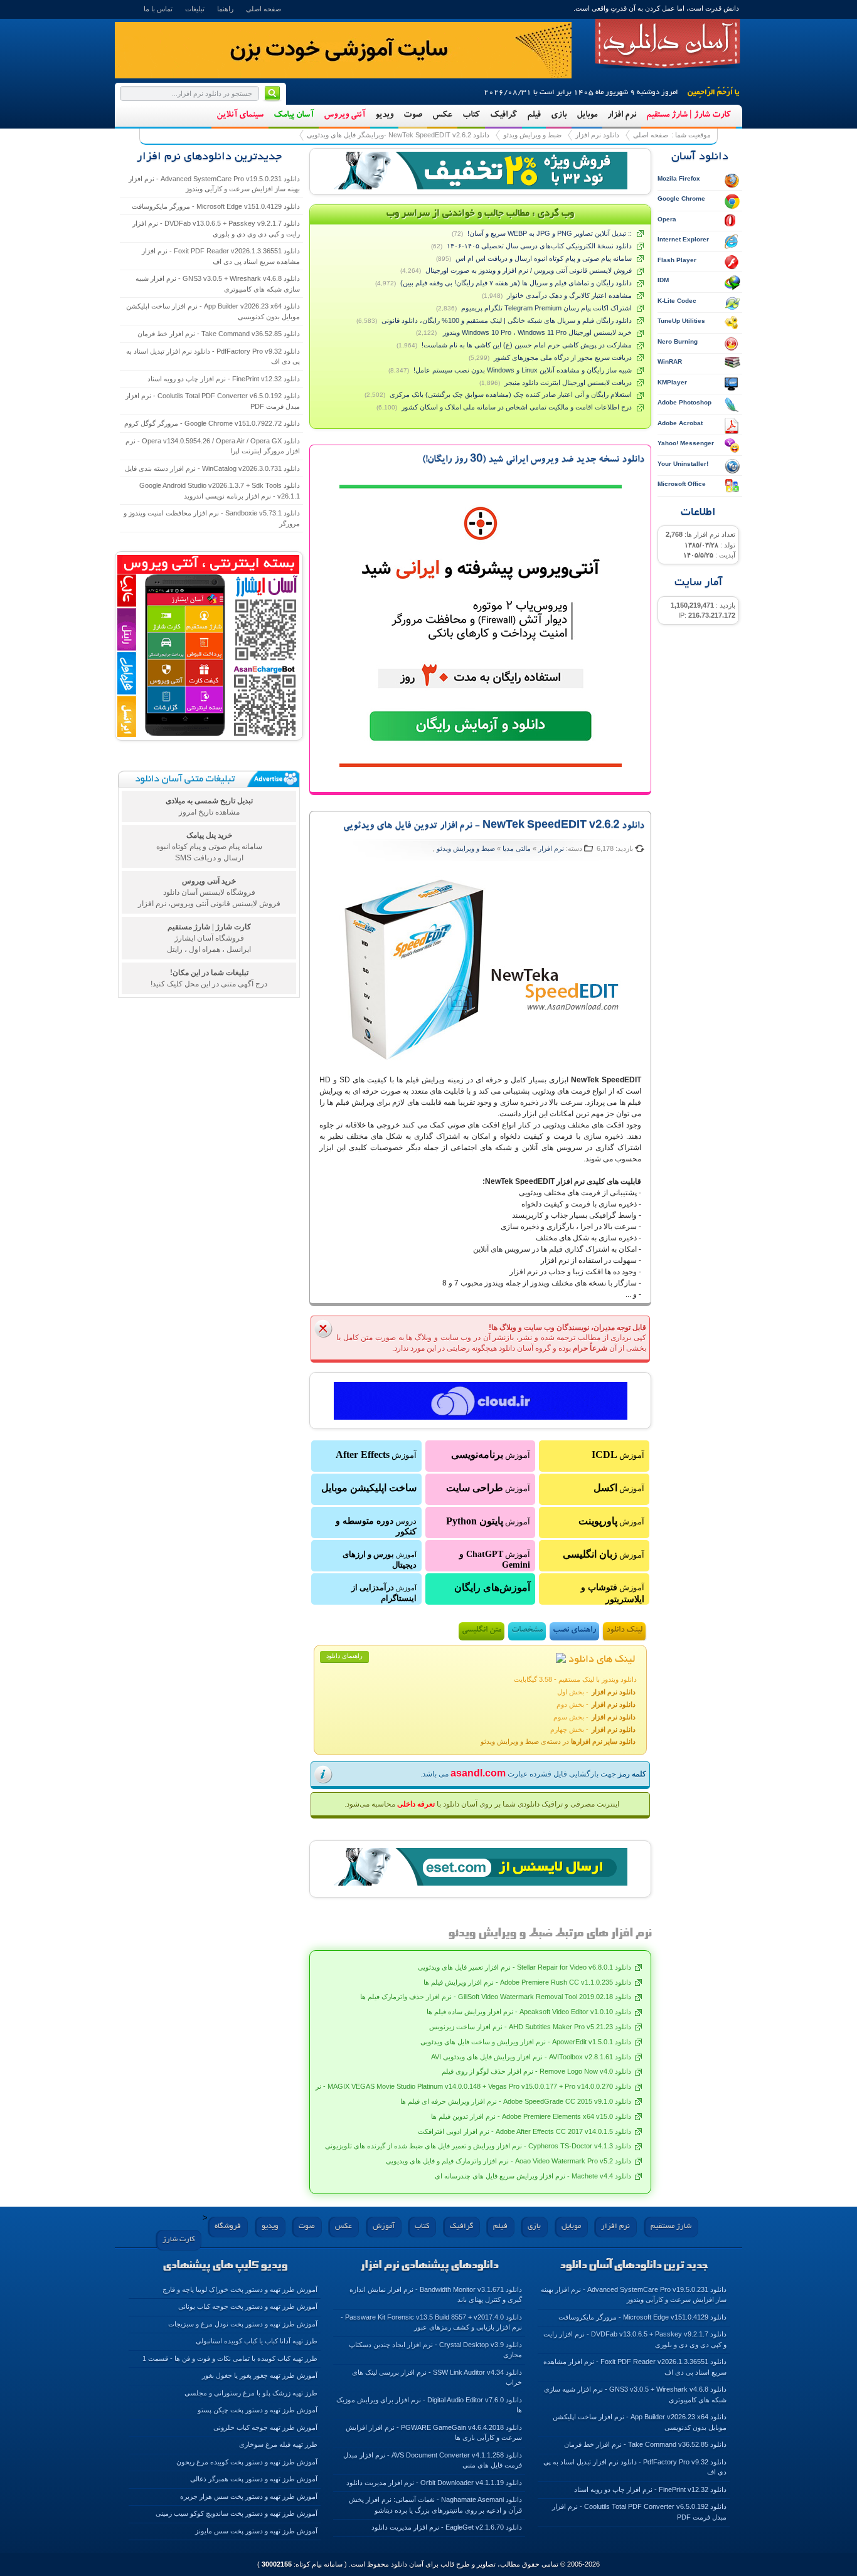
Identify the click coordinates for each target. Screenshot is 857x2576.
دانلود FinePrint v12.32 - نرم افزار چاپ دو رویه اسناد (224, 379)
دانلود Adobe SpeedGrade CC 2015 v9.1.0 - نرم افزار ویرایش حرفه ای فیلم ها (516, 2101)
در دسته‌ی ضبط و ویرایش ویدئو (558, 1741)
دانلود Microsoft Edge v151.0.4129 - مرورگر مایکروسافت (216, 206)
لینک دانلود (624, 1631)
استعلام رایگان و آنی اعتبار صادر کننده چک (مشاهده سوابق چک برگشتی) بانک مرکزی (511, 394)
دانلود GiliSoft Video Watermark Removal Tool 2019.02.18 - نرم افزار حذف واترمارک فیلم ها (496, 1997)
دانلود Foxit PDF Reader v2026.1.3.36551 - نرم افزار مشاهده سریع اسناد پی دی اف (221, 256)
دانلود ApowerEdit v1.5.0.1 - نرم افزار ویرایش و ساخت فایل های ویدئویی (526, 2042)
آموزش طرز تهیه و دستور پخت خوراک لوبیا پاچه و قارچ (240, 2289)
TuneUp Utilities (681, 321)
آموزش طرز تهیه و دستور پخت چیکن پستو (258, 2410)
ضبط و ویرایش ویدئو (532, 135)
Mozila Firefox (679, 178)
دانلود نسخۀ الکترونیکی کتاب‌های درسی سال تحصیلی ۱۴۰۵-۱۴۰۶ (539, 246)
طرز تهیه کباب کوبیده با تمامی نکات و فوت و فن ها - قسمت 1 (230, 2358)
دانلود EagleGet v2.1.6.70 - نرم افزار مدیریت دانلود (447, 2527)
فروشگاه (228, 2226)
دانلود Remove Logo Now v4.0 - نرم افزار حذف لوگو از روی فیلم (536, 2071)
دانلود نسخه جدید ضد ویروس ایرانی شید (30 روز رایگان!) (533, 460)
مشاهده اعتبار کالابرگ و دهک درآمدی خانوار (569, 295)
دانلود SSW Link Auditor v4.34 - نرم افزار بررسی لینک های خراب (437, 2378)
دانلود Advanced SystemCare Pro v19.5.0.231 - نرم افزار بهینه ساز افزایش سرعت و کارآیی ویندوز (214, 184)
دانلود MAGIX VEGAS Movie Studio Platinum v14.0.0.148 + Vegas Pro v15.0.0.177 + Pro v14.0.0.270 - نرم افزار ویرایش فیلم (445, 2086)
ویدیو (384, 115)
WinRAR (670, 362)
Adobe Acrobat (680, 423)
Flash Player (677, 260)
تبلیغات (195, 9)
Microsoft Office (682, 484)
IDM (663, 280)
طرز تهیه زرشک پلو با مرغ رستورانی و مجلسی (251, 2393)
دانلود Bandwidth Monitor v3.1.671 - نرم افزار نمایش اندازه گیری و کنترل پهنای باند (436, 2295)
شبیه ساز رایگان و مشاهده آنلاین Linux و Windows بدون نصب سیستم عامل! (523, 370)
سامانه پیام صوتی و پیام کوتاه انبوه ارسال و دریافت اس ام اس (544, 258)
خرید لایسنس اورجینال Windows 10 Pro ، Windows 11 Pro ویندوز (536, 332)
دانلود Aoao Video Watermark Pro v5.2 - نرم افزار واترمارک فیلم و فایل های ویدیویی (508, 2161)
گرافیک (503, 115)
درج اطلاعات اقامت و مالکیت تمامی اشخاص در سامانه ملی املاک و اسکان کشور (517, 407)
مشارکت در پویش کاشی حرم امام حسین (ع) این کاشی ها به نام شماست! (527, 345)
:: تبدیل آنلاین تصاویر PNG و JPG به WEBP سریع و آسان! (550, 233)
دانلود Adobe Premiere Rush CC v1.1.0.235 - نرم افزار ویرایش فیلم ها (527, 1982)
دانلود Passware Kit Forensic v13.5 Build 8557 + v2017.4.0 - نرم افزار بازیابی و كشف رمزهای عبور (431, 2322)
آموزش (618, 1454)
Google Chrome (681, 198)
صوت (413, 115)
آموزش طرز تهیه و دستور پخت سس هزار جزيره (249, 2496)
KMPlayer (672, 382)
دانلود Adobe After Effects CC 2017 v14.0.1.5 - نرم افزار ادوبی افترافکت (524, 2131)
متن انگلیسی (482, 1631)
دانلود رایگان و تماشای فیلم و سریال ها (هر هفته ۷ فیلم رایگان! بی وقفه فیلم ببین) (516, 283)
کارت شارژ (178, 2240)
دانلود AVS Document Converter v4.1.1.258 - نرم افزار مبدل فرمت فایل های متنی (433, 2460)
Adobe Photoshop (684, 402)
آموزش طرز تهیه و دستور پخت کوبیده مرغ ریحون (247, 2462)
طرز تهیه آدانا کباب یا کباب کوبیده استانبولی (257, 2341)
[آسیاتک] (481, 1401)
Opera (667, 219)
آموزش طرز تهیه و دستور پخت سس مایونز (256, 2531)
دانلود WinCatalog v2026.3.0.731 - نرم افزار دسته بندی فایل (212, 468)
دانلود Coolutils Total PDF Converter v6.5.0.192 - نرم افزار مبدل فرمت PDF (213, 401)
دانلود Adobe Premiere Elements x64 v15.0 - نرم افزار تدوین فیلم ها (531, 2116)
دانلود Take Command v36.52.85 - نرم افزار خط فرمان (219, 334)
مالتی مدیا (517, 848)
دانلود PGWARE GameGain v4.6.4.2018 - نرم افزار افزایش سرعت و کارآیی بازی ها (434, 2433)
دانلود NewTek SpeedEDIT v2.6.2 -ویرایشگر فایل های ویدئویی (398, 135)
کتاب (471, 115)
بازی (559, 115)
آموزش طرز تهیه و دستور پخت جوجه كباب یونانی (248, 2306)
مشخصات (527, 1631)
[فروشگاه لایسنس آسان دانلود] (481, 1867)
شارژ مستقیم (671, 2226)
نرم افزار (622, 115)
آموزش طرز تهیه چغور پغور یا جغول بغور (260, 2375)
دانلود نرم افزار (597, 135)
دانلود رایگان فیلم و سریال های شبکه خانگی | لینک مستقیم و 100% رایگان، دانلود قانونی (507, 320)
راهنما (225, 9)
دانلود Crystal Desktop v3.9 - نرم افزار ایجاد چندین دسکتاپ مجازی (435, 2350)
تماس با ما (158, 9)
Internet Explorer (683, 239)
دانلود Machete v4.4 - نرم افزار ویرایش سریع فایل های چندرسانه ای (533, 2176)
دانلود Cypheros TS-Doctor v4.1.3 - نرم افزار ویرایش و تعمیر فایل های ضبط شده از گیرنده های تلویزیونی (478, 2146)
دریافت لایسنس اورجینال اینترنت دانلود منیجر (568, 383)
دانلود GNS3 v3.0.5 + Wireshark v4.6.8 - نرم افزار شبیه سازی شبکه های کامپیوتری (218, 284)
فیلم (534, 115)
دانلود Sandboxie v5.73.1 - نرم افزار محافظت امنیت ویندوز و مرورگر (212, 518)
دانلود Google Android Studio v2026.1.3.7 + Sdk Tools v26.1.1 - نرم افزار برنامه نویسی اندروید (220, 491)
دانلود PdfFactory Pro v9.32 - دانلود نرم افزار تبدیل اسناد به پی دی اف (213, 356)
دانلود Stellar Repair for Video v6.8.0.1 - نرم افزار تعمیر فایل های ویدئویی (524, 1967)
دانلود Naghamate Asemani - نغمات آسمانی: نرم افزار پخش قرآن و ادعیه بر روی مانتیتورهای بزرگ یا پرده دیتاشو (435, 2505)
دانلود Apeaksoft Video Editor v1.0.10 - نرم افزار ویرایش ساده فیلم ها (529, 2012)
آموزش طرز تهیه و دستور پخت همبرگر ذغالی (254, 2479)
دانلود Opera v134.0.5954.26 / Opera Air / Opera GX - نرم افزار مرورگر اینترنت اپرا (213, 446)
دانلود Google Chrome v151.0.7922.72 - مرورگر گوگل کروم (212, 423)
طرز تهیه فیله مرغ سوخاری (278, 2444)
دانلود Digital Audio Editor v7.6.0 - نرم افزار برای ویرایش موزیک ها (429, 2405)
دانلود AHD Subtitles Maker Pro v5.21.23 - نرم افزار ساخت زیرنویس (530, 2027)
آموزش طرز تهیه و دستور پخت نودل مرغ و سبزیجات (243, 2324)
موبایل (587, 115)
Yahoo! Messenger (686, 443)
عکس (442, 115)
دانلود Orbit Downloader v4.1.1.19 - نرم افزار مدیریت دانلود (434, 2483)
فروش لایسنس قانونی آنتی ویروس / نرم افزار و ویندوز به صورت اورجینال (529, 270)
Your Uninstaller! (683, 464)
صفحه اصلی (263, 9)
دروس (376, 1526)
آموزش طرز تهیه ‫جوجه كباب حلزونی (265, 2427)
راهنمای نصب (574, 1631)
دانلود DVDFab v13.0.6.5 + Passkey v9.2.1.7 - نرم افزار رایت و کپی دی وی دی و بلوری (216, 229)
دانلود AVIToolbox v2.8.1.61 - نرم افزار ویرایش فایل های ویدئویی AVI (531, 2057)
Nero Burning (678, 341)
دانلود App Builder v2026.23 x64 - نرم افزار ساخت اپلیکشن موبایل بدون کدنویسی (213, 311)
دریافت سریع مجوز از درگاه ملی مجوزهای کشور (563, 357)
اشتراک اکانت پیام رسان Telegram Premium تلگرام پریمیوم (546, 308)
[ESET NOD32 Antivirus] (481, 171)
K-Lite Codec (677, 301)
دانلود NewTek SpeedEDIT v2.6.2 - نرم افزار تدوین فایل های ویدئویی (494, 826)
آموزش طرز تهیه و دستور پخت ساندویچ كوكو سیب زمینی (237, 2513)
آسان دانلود (668, 44)
